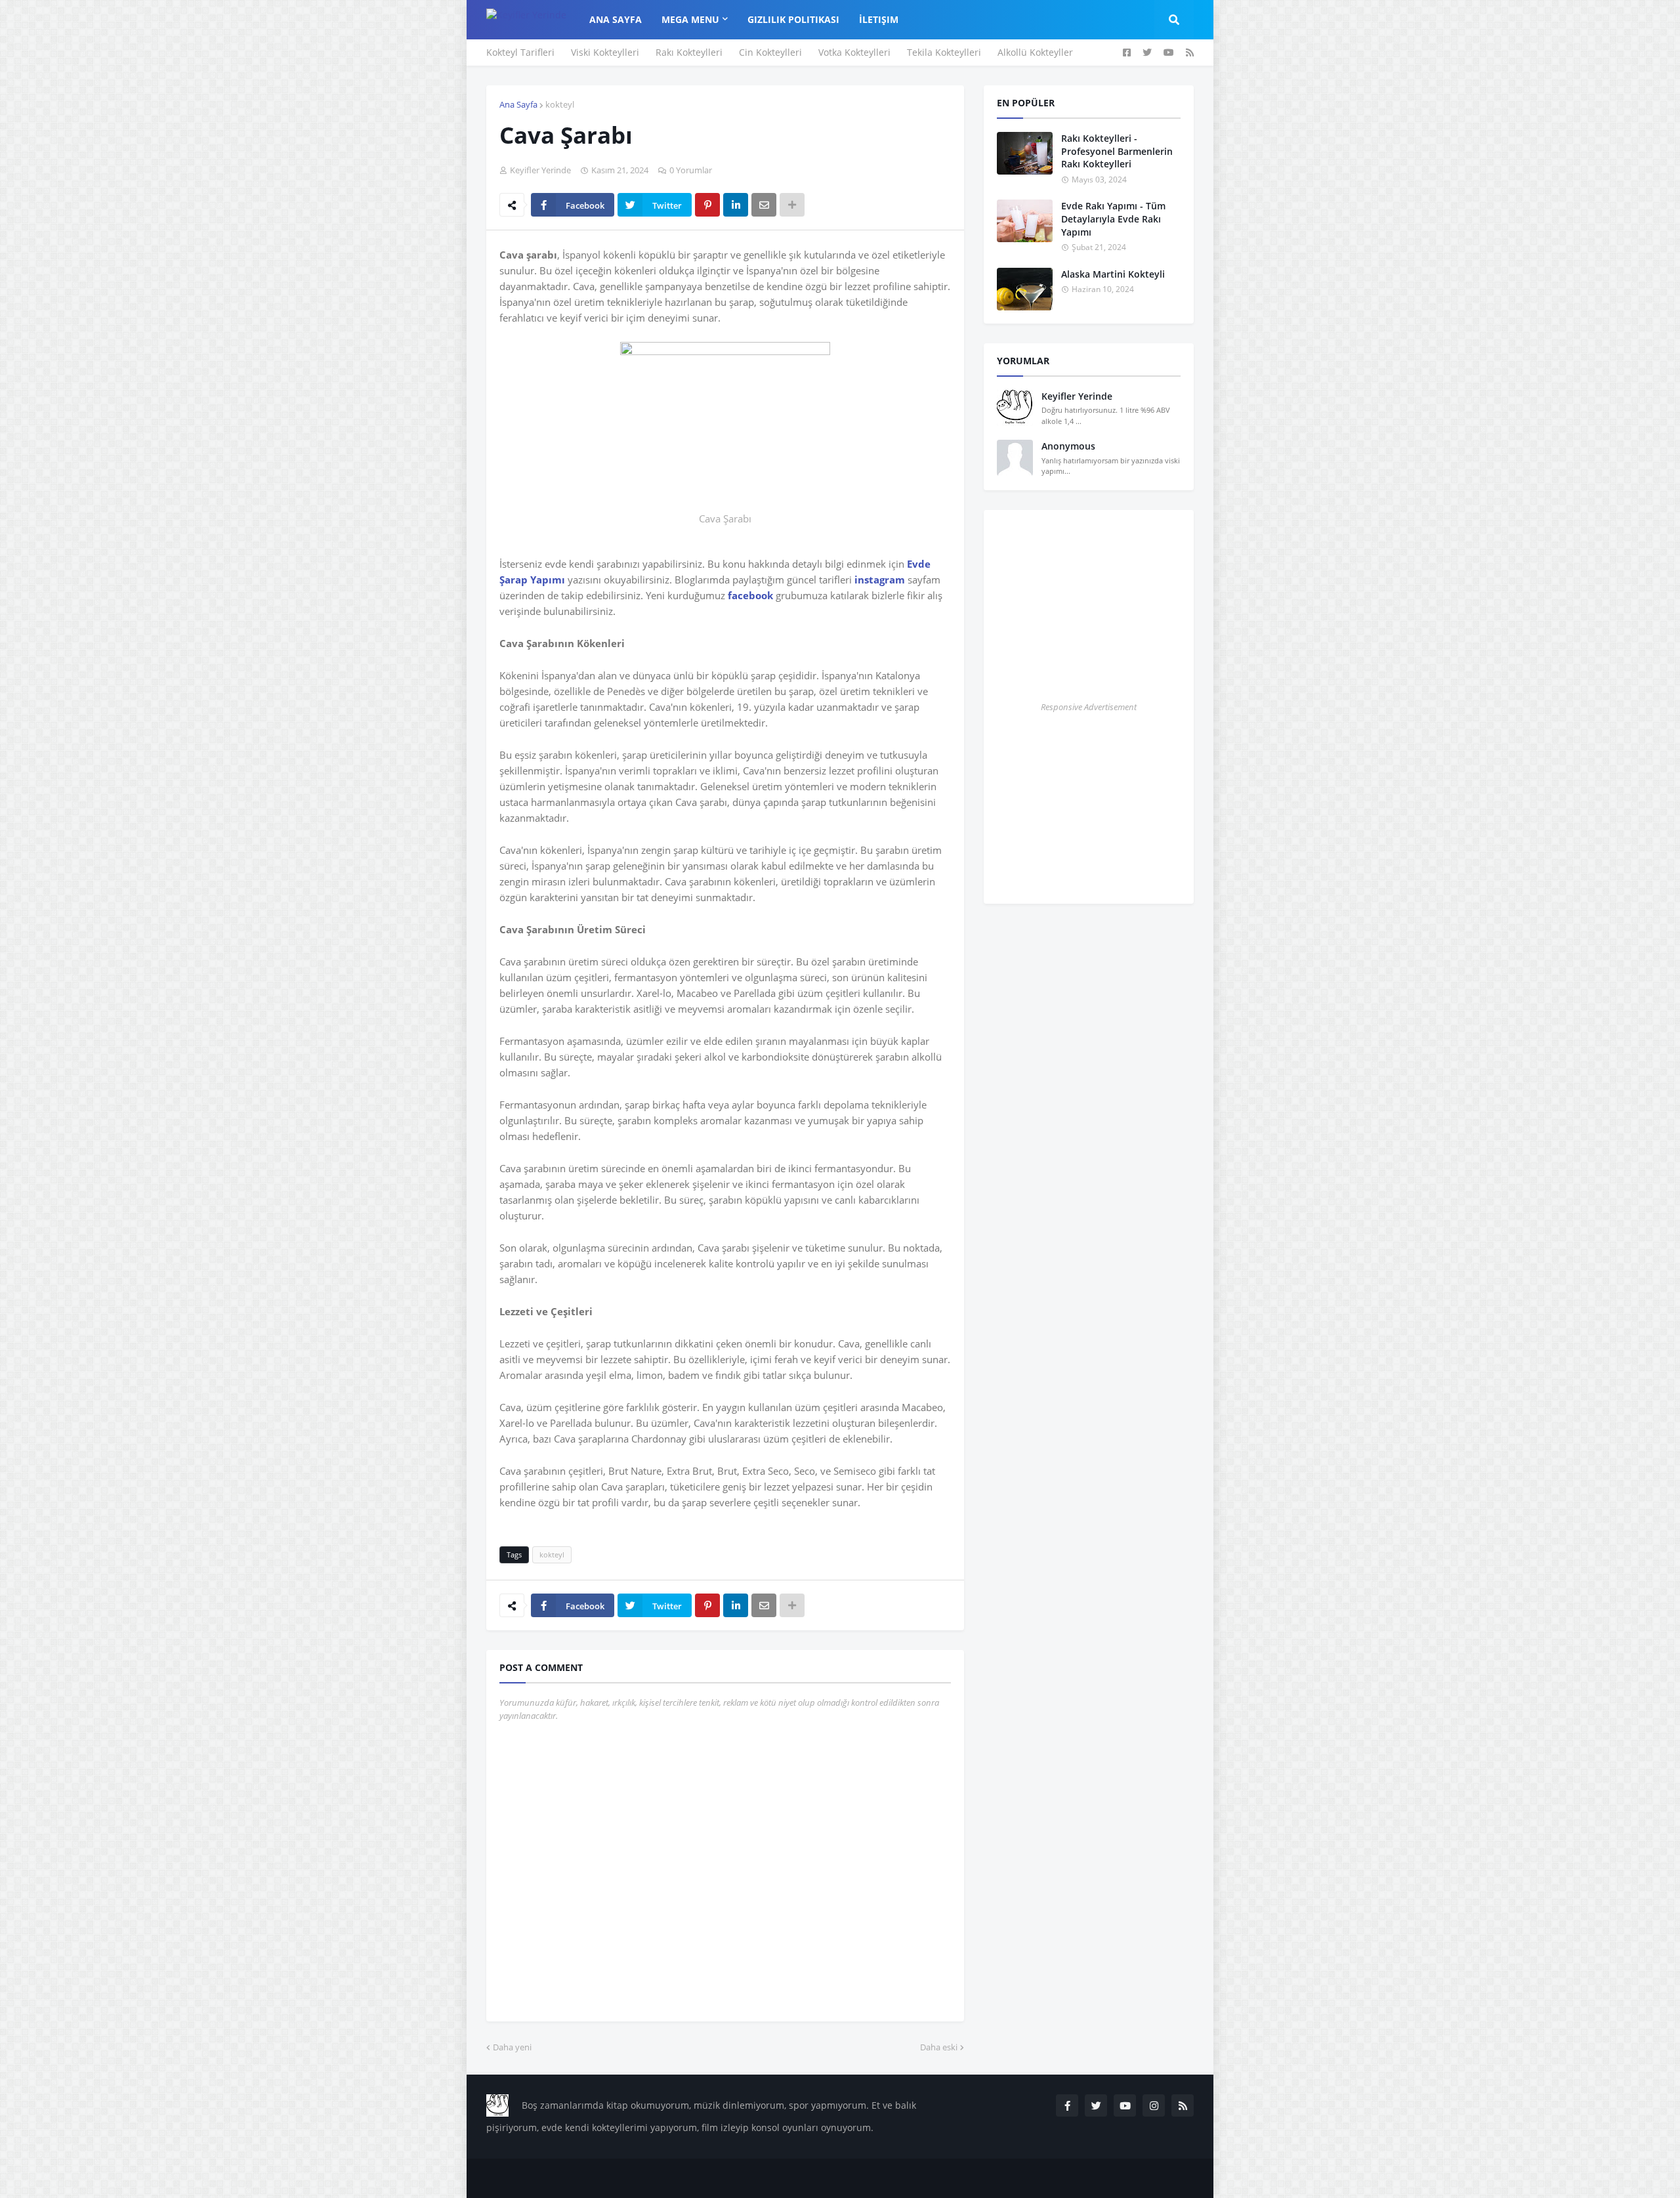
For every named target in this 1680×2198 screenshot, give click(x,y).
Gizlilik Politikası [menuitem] (793, 19)
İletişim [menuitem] (879, 19)
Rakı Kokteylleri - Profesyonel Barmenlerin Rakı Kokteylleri (1117, 151)
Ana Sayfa (518, 104)
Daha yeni (512, 2047)
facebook (750, 595)
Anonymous (1068, 446)
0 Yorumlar (691, 170)
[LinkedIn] (736, 205)
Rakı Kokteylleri (689, 52)
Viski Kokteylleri (605, 52)
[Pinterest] (707, 205)
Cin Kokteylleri (770, 52)
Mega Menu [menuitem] (690, 19)
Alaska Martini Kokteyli (1113, 274)
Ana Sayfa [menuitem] (616, 19)
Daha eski (939, 2047)
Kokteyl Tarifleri (520, 52)
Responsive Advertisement (1089, 707)
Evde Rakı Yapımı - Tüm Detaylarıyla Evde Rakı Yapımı (1113, 219)
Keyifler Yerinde (1077, 396)
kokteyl (560, 104)
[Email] (764, 205)
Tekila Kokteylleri (944, 52)
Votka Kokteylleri (854, 52)
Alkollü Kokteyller (1035, 52)
